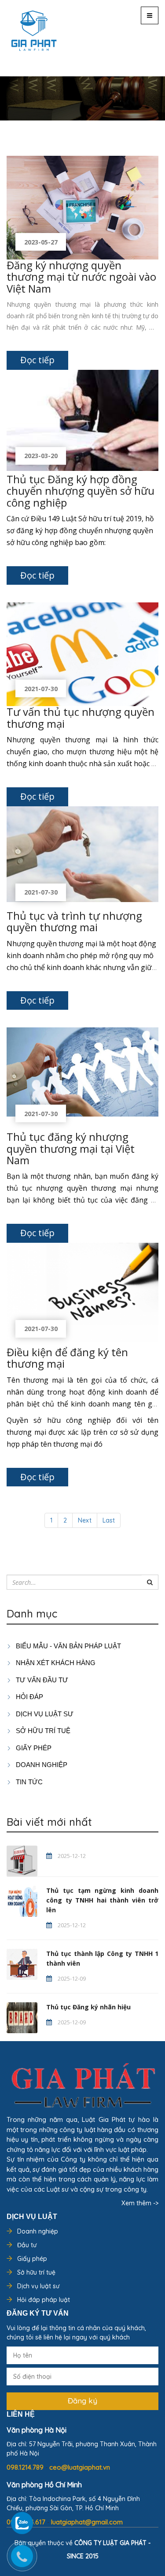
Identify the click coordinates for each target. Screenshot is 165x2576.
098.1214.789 (26, 2467)
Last (109, 1520)
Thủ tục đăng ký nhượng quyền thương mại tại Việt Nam (71, 1148)
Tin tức (28, 1782)
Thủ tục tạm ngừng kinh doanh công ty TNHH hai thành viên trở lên (102, 1900)
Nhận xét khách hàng (55, 1663)
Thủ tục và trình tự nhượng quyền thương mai (74, 921)
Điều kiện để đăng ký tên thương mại (67, 1358)
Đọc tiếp (37, 360)
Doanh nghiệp (38, 2231)
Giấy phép (32, 2259)
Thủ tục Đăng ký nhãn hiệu (88, 2007)
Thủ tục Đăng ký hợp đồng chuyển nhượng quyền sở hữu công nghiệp (81, 491)
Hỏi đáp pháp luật (44, 2300)
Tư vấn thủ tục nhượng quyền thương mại (81, 717)
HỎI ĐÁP (29, 1697)
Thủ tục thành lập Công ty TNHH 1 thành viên (102, 1958)
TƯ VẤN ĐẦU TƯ (41, 1680)
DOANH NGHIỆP (41, 1765)
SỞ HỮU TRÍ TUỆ (42, 1731)
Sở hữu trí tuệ (36, 2272)
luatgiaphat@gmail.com (87, 2522)
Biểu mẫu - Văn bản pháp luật (68, 1646)
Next (85, 1520)
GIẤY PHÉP (33, 1748)
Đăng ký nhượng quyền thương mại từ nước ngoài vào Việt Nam (81, 277)
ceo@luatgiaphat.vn (80, 2467)
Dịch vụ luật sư (44, 1714)
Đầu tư (27, 2245)
